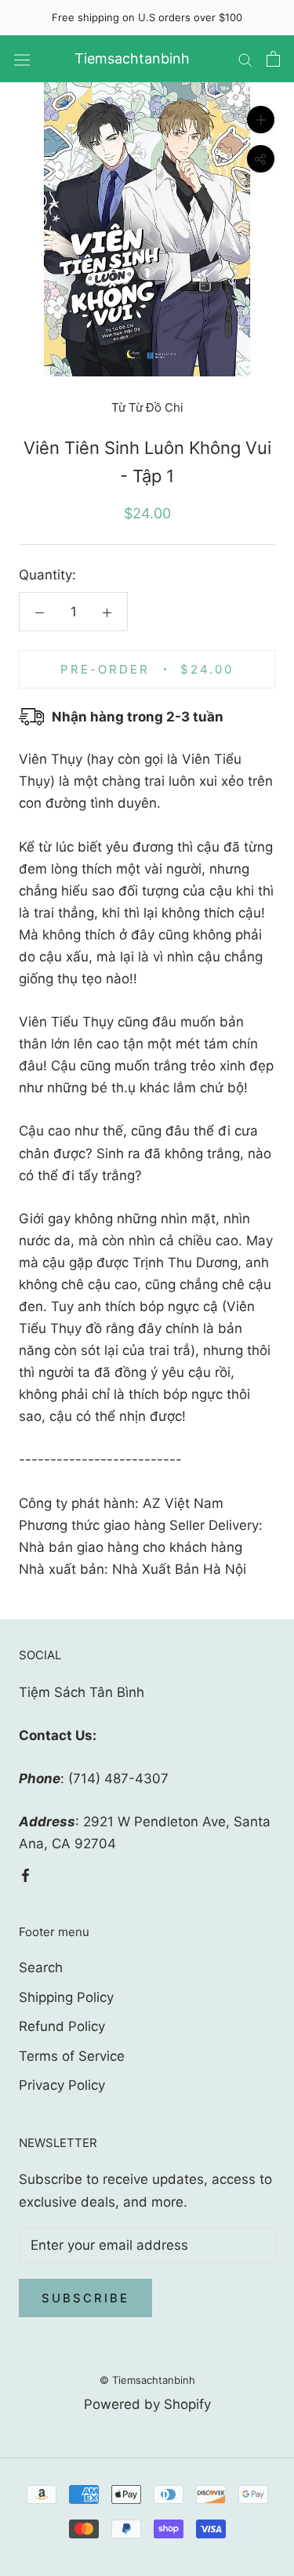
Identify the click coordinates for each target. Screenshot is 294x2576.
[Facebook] (25, 1874)
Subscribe (85, 2298)
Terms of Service (72, 2056)
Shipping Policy (66, 1997)
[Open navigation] (22, 59)
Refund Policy (62, 2026)
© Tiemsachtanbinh (147, 2380)
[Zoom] (261, 120)
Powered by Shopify (147, 2404)
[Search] (245, 59)
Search (41, 1967)
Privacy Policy (62, 2085)
